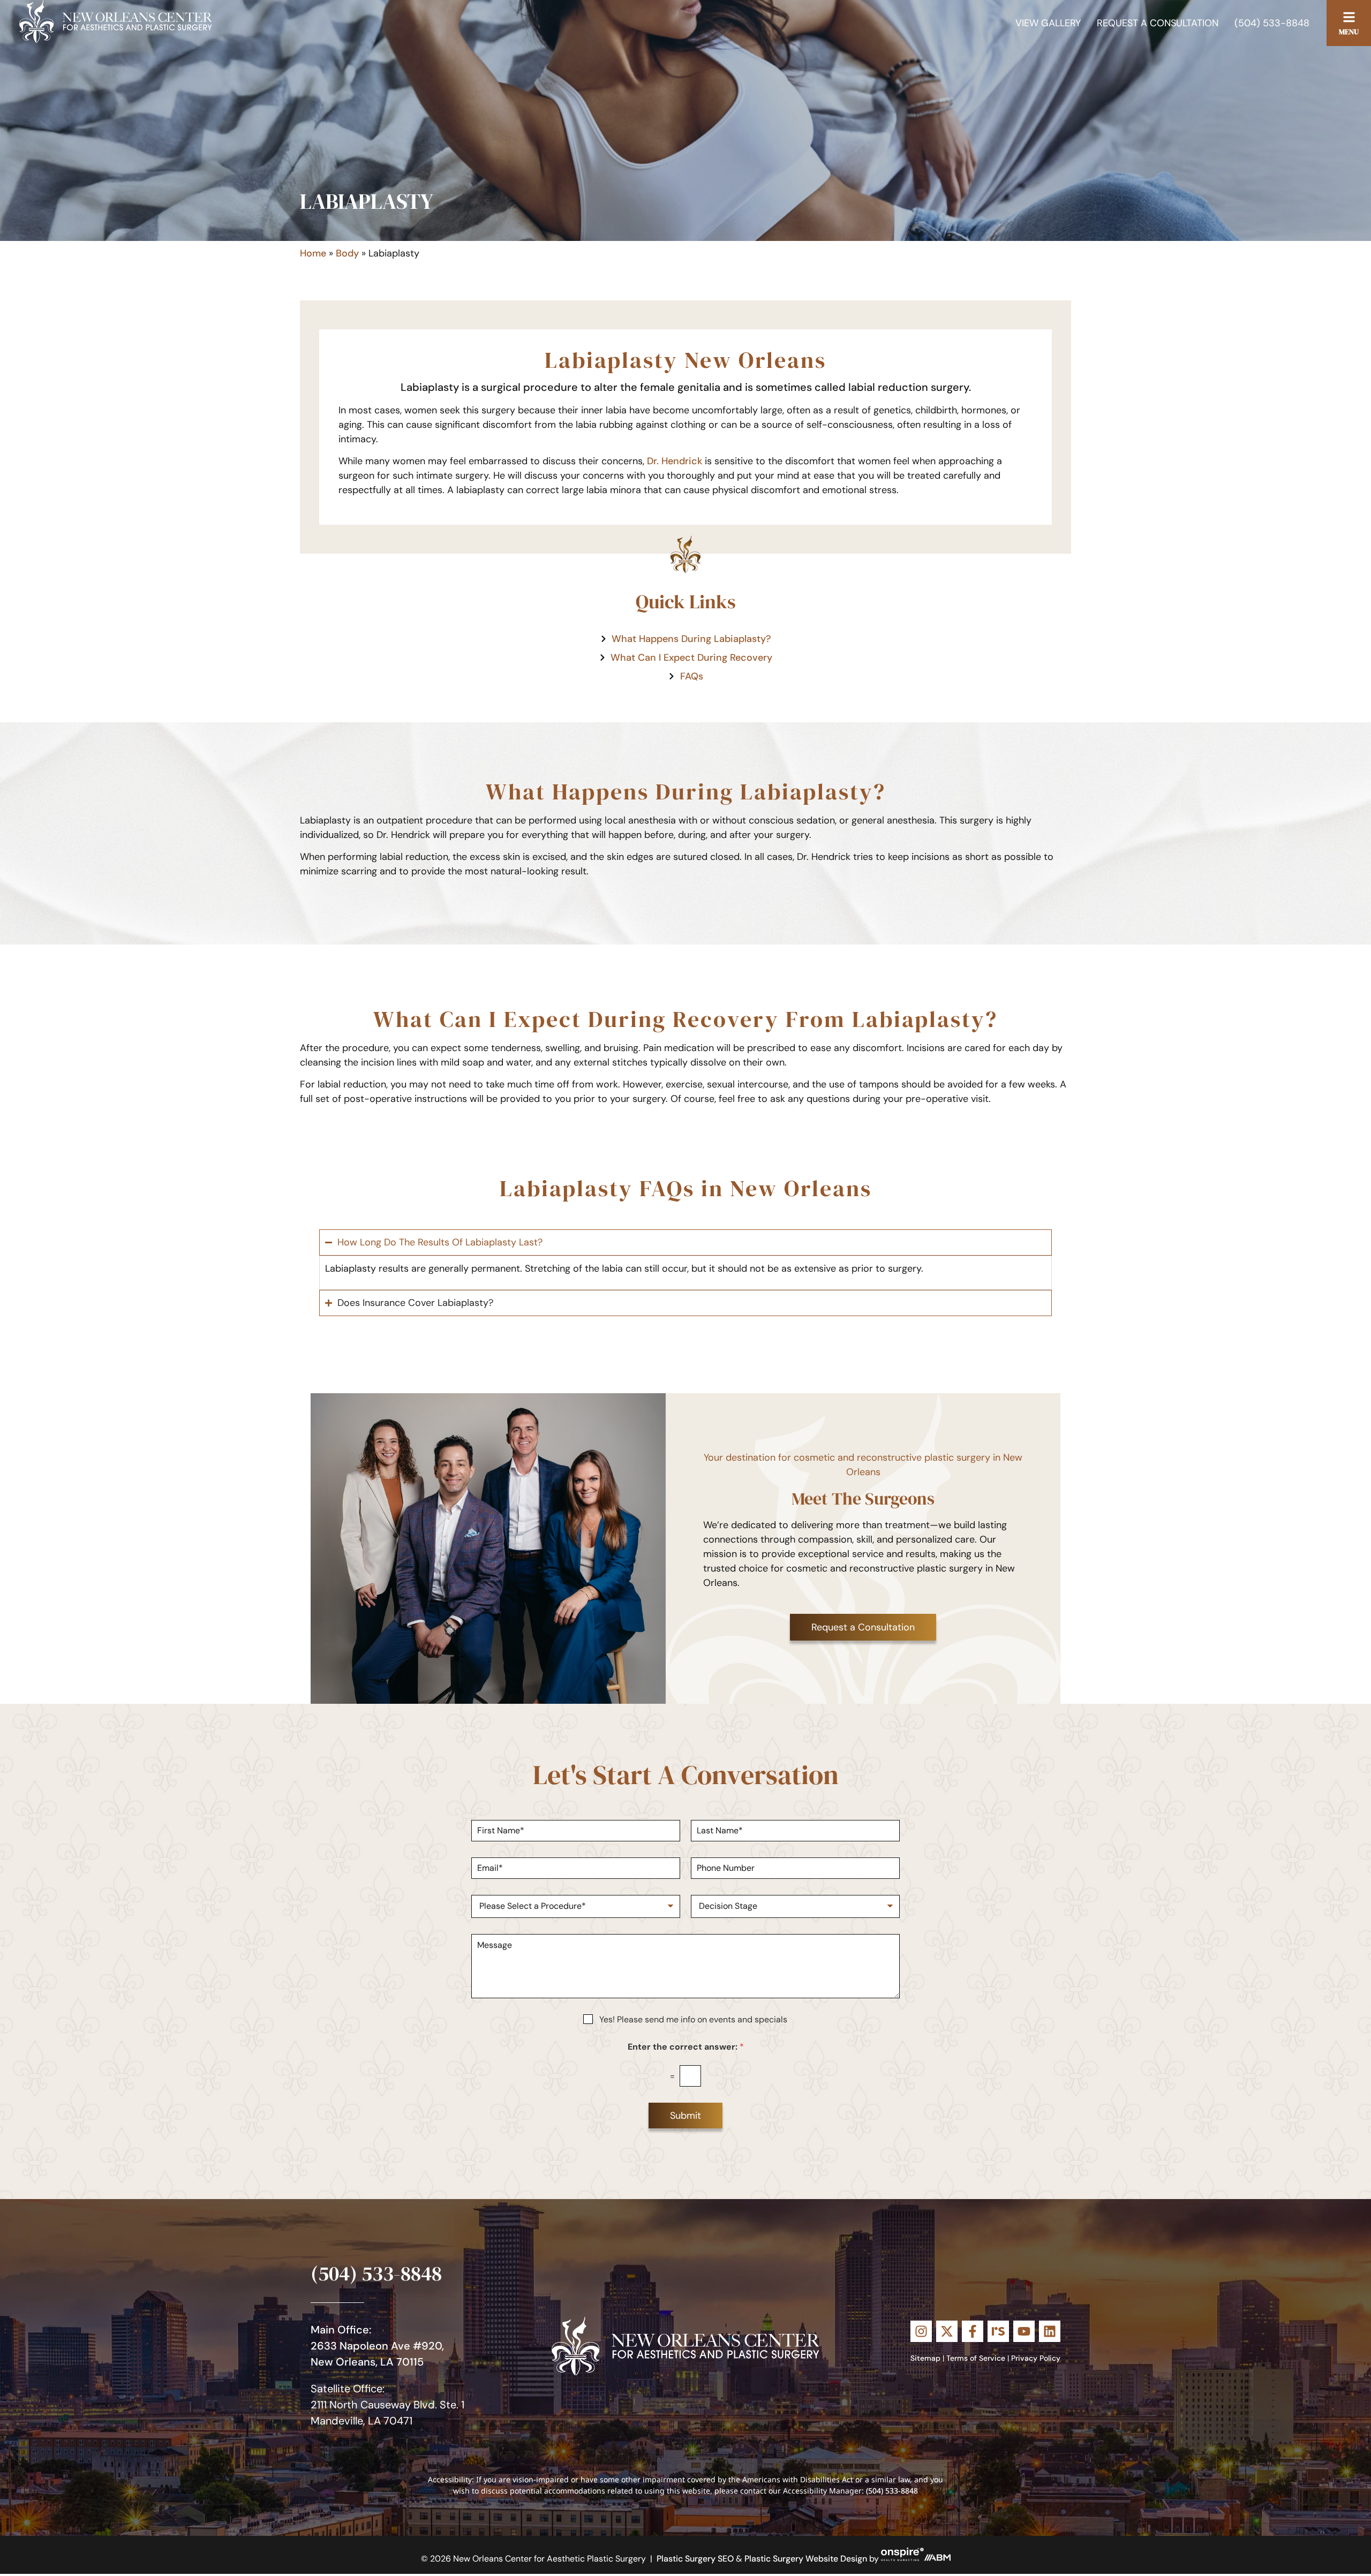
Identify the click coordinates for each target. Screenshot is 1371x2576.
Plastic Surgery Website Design (806, 2558)
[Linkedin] (1050, 2331)
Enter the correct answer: (686, 2047)
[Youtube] (1024, 2331)
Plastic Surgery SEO (695, 2558)
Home (313, 253)
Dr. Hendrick (675, 461)
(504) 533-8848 (1272, 23)
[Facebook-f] (973, 2331)
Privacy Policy (1036, 2358)
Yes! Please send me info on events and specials (693, 2019)
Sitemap (925, 2358)
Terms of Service (976, 2358)
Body (347, 253)
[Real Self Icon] (998, 2331)
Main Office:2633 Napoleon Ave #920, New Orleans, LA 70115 (377, 2346)
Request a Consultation (1158, 23)
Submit (685, 2116)
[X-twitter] (947, 2331)
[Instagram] (921, 2331)
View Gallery (1048, 23)
